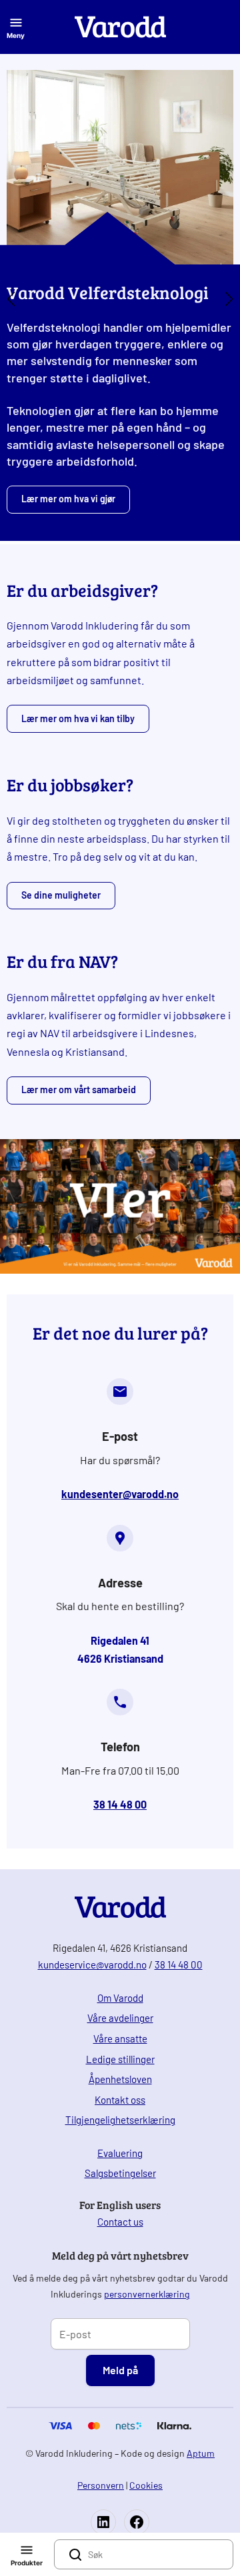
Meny (16, 35)
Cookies (146, 2485)
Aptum (201, 2453)
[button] (11, 299)
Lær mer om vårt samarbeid (79, 1089)
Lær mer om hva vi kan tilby (78, 718)
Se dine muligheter (61, 895)
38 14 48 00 (179, 1964)
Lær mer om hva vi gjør (68, 499)
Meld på (120, 2370)
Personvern (101, 2485)
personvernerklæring (147, 2294)
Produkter (27, 2563)
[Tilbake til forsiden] (120, 27)
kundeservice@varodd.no (92, 1964)
